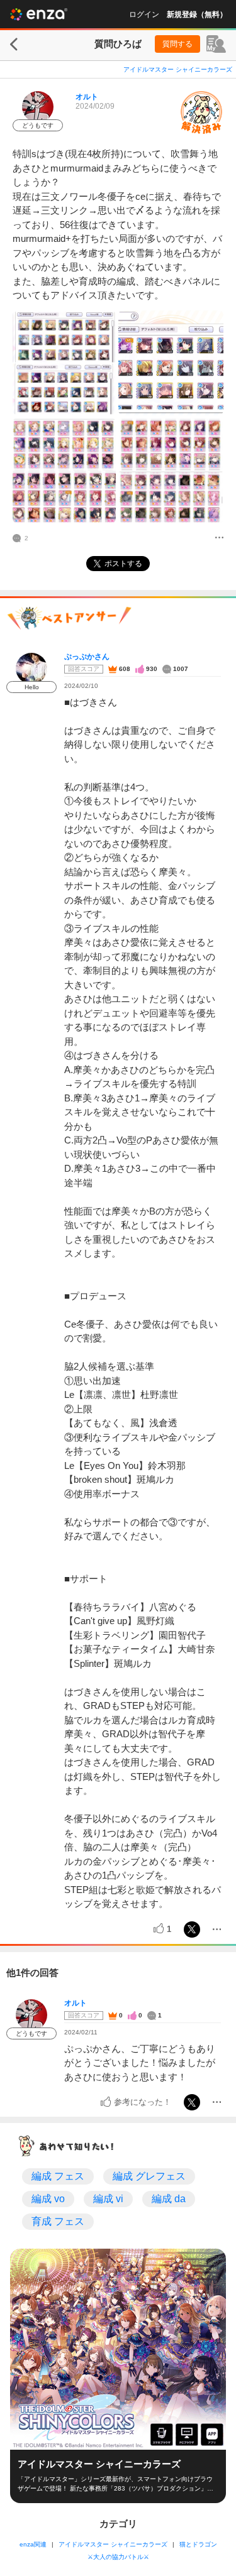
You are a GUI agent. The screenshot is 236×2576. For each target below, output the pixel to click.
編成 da (169, 2199)
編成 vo (48, 2199)
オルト (87, 97)
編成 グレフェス (149, 2176)
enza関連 (33, 2544)
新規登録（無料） (197, 14)
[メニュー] (219, 538)
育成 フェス (58, 2221)
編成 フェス (58, 2176)
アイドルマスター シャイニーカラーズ (178, 69)
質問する (177, 44)
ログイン (144, 14)
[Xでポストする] (192, 1929)
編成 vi (108, 2199)
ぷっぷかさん (87, 657)
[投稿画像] (64, 363)
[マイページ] (216, 44)
